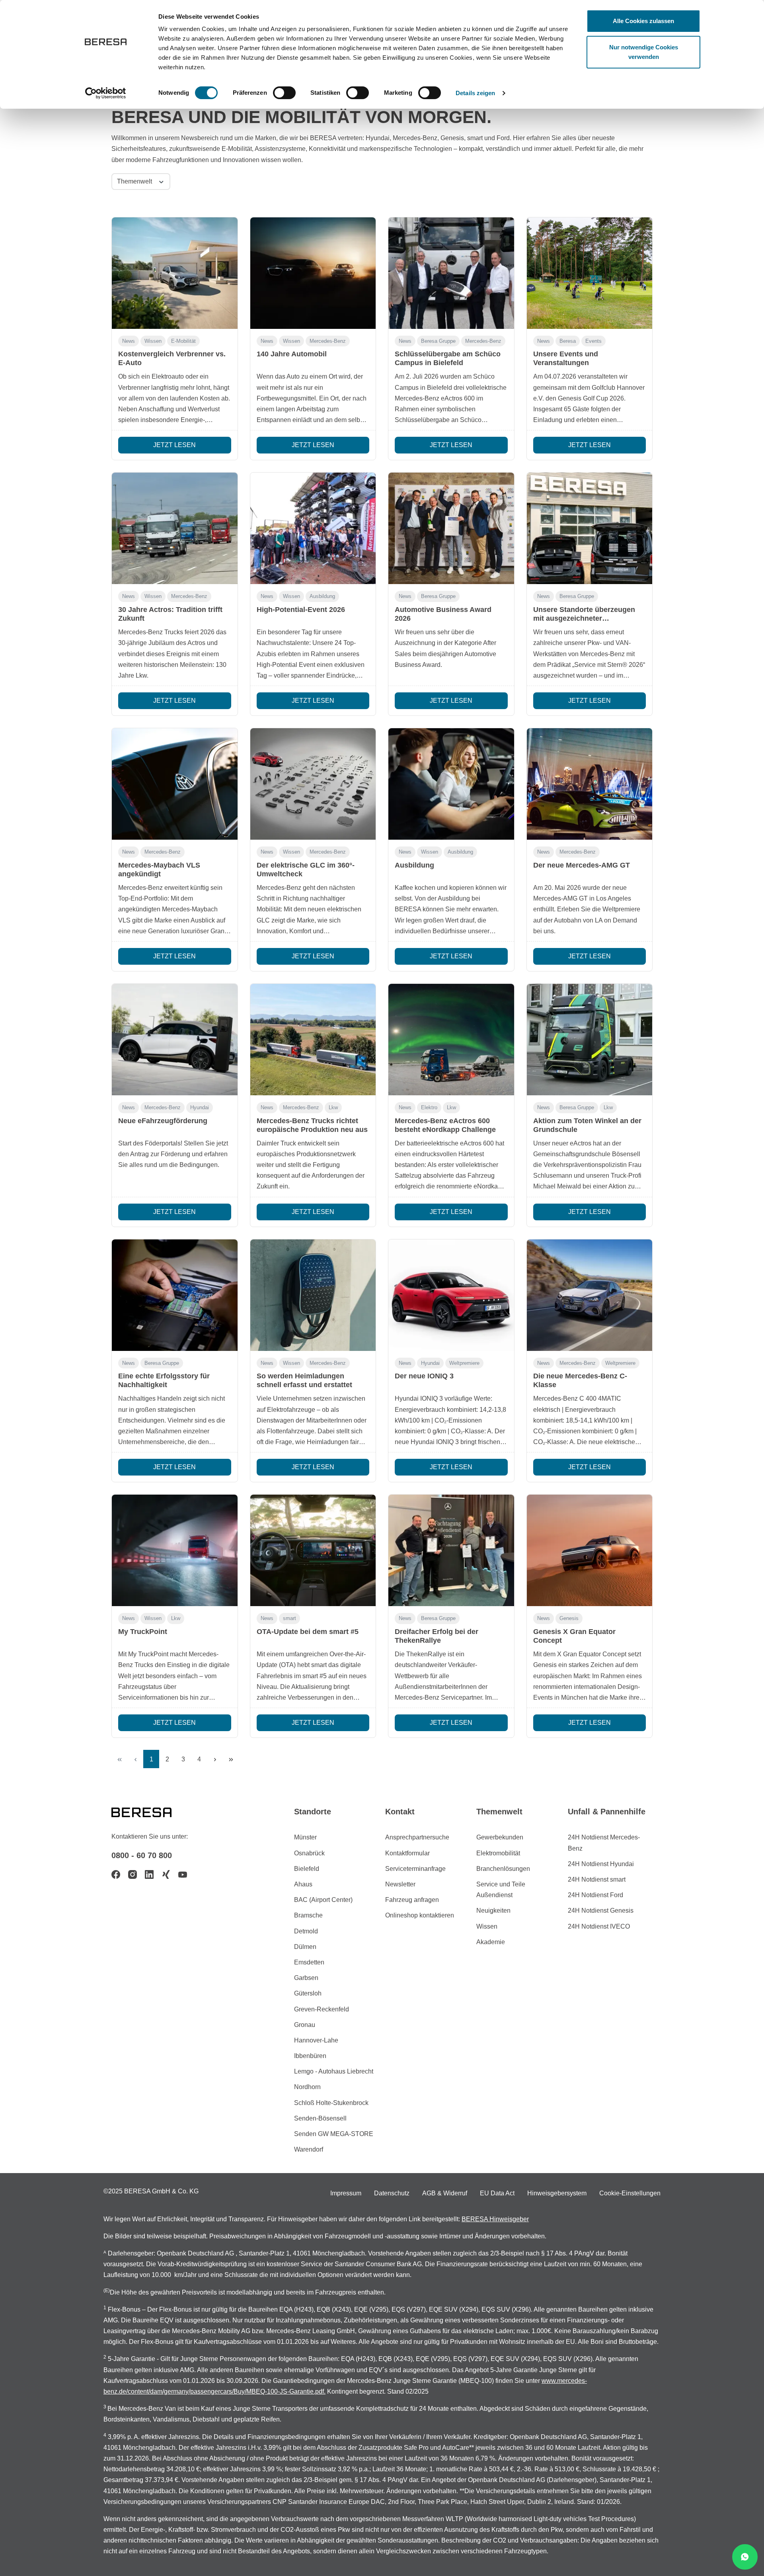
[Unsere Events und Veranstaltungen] (590, 273)
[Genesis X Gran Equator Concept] (590, 1550)
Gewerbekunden (500, 1837)
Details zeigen (475, 93)
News (129, 341)
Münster (305, 1837)
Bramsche (308, 1915)
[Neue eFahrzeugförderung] (175, 1040)
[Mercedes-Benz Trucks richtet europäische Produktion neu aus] (313, 1040)
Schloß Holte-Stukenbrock (331, 2103)
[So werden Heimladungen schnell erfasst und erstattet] (313, 1295)
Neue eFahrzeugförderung (163, 1121)
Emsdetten (309, 1962)
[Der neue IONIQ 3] (451, 1295)
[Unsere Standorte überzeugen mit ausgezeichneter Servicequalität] (590, 528)
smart (289, 1618)
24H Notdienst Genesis (601, 1911)
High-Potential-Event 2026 (301, 610)
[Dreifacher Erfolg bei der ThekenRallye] (451, 1550)
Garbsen (306, 1978)
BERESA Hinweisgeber (495, 2219)
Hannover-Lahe (316, 2040)
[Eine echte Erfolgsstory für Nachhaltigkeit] (175, 1295)
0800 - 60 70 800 (142, 1855)
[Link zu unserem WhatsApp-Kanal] (745, 2557)
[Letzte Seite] (231, 1759)
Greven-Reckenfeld (322, 2009)
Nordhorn (307, 2087)
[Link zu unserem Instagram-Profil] (133, 1874)
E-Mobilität (183, 341)
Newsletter (400, 1884)
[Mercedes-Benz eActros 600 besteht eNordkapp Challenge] (451, 1040)
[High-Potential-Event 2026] (313, 528)
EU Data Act (497, 2193)
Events (593, 341)
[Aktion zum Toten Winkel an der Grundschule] (590, 1040)
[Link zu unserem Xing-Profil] (166, 1874)
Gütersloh (308, 1993)
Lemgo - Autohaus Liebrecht (334, 2071)
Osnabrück (309, 1853)
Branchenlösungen (503, 1869)
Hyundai (200, 1107)
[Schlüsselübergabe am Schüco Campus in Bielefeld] (451, 273)
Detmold (306, 1931)
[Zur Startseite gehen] (151, 1812)
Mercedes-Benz (328, 341)
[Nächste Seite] (215, 1759)
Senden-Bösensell (320, 2118)
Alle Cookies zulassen (643, 21)
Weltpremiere (464, 1363)
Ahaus (303, 1884)
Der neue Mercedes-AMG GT (582, 865)
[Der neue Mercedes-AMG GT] (590, 784)
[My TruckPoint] (175, 1550)
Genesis (569, 1618)
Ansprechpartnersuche (417, 1837)
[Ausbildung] (451, 784)
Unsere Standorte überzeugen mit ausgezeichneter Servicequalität (584, 618)
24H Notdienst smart (597, 1879)
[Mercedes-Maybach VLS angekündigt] (175, 784)
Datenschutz (392, 2193)
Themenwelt (135, 181)
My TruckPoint (143, 1632)
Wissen (153, 341)
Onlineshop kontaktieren (420, 1915)
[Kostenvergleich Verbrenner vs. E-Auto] (175, 273)
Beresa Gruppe (438, 341)
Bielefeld (307, 1869)
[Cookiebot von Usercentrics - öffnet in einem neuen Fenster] (106, 93)
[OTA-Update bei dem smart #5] (313, 1550)
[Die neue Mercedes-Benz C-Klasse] (590, 1295)
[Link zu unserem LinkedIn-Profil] (149, 1874)
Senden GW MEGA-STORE (334, 2134)
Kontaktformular (407, 1853)
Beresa (568, 341)
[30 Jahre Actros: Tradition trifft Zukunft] (175, 528)
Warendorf (309, 2149)
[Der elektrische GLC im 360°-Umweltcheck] (313, 784)
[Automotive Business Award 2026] (451, 528)
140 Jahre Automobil (292, 354)
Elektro (429, 1107)
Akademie (491, 1942)
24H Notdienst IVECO (599, 1926)
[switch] (284, 93)
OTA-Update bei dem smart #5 (308, 1632)
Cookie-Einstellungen (630, 2193)
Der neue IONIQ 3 (424, 1376)
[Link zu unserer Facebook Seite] (116, 1874)
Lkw (333, 1107)
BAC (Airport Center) (323, 1900)
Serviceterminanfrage (415, 1869)
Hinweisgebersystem (557, 2193)
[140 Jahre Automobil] (313, 273)
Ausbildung (322, 596)
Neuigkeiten (493, 1911)
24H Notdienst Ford (595, 1895)
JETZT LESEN (174, 445)
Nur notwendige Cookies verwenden (644, 52)
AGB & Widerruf (445, 2193)
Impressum (346, 2193)
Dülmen (305, 1947)
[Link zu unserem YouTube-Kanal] (183, 1874)
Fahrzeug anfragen (412, 1900)
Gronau (305, 2025)
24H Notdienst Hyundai (601, 1864)
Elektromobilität (498, 1853)
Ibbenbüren (310, 2056)
